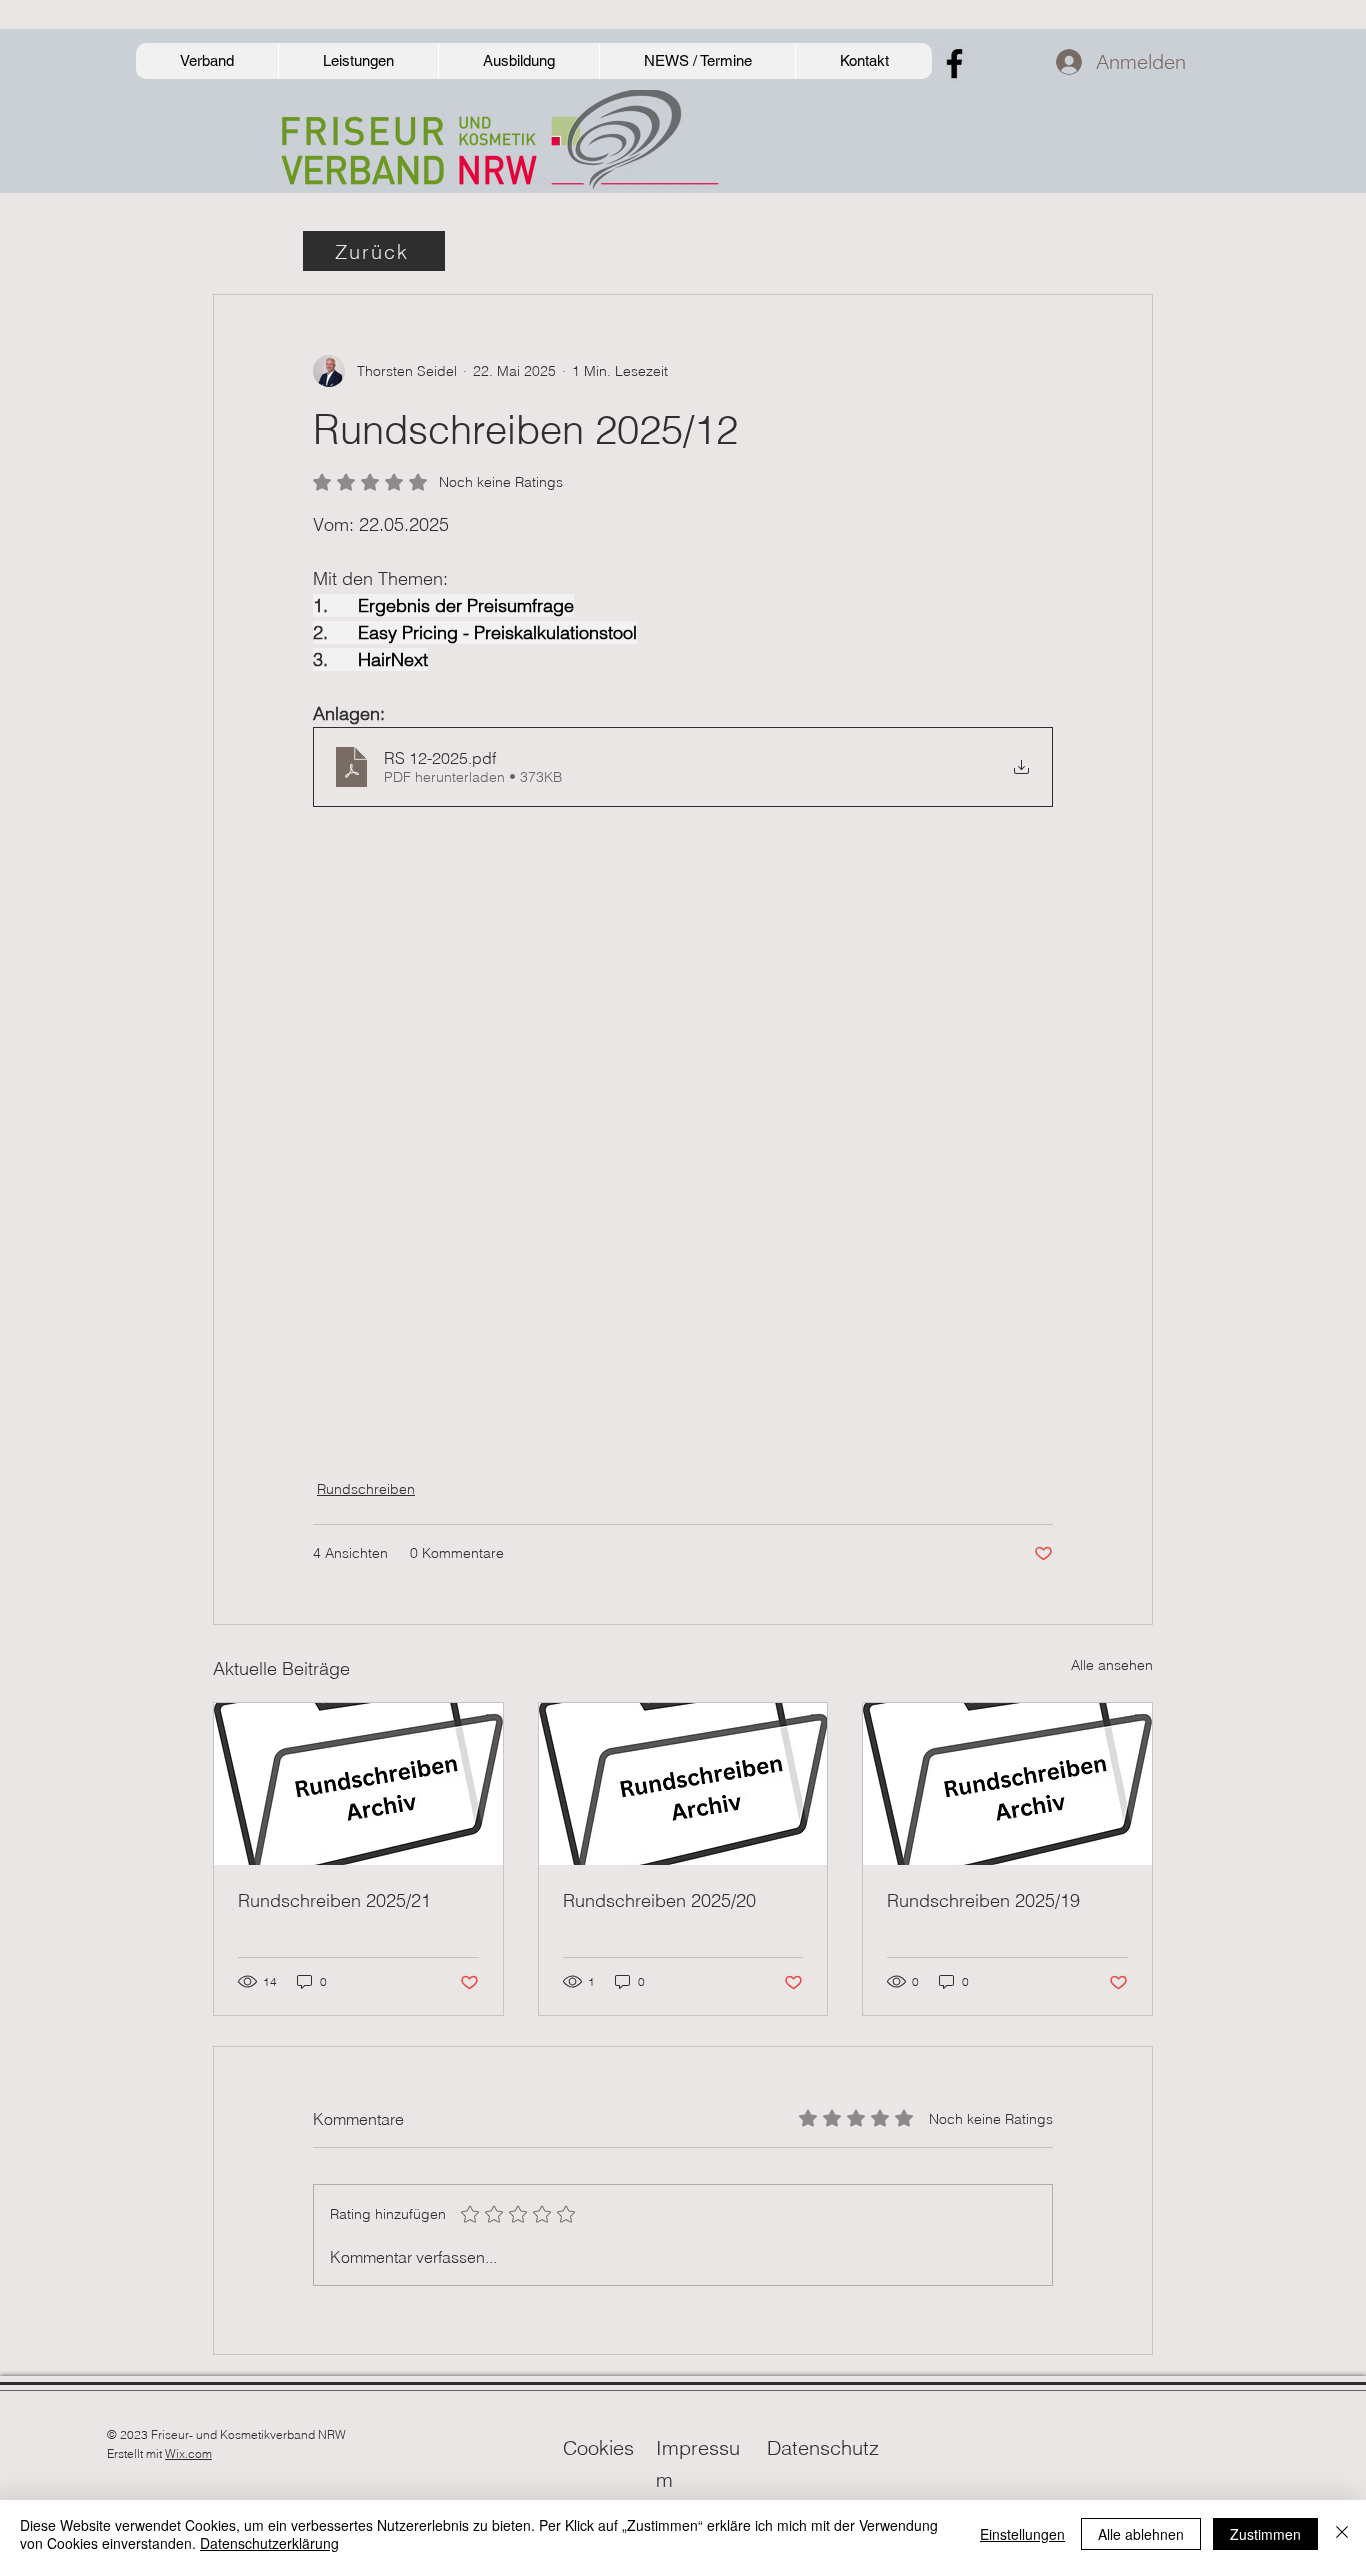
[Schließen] (1342, 2534)
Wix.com (188, 2453)
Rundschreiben (366, 1489)
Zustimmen (1265, 2534)
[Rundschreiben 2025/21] (358, 1784)
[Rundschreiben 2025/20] (683, 1784)
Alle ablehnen (1141, 2534)
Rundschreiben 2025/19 (983, 1900)
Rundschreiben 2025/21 (334, 1900)
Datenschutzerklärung (269, 2543)
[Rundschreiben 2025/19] (1007, 1784)
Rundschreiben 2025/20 (659, 1900)
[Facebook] (954, 63)
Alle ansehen (1112, 1665)
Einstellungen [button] (1022, 2534)
